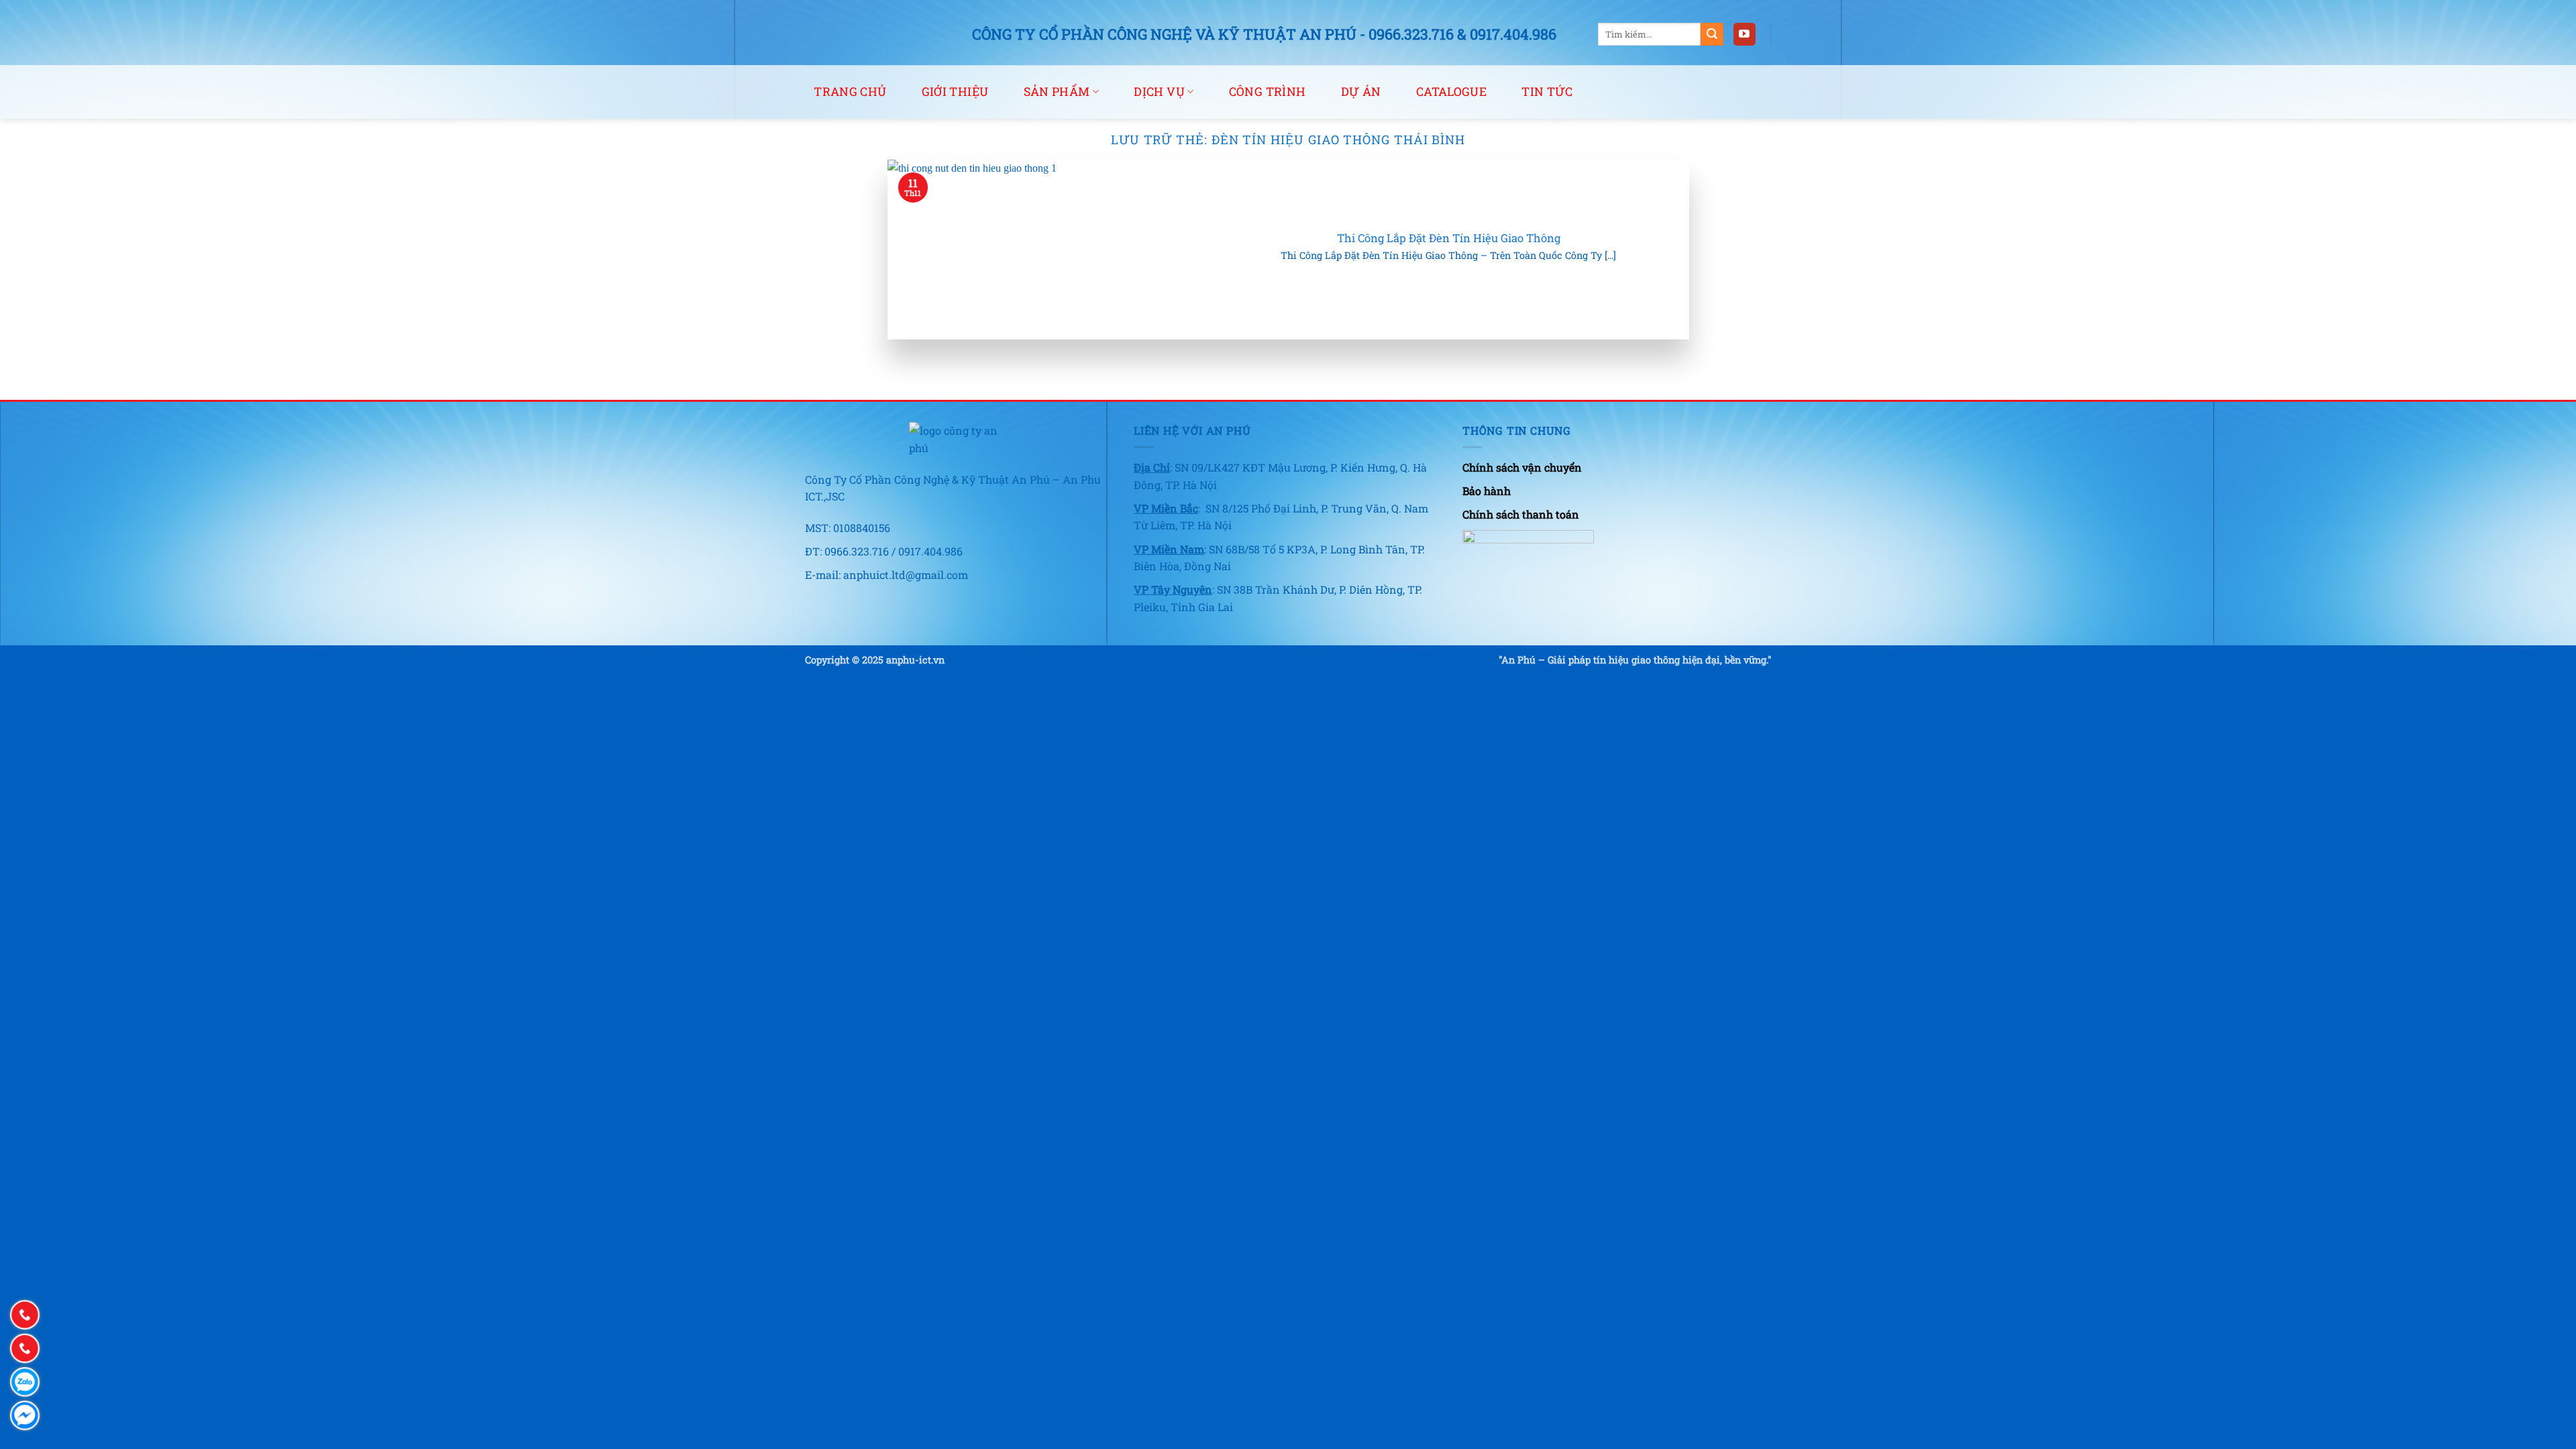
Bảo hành (1487, 491)
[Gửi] (1712, 34)
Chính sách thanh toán (1521, 514)
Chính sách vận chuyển (1522, 467)
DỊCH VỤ (1159, 92)
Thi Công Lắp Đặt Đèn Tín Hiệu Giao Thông (1449, 238)
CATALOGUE (1451, 92)
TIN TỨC (1547, 92)
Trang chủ (850, 92)
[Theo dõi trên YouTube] (1745, 34)
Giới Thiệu (955, 92)
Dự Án (1361, 92)
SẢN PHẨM (1057, 92)
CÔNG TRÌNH (1268, 92)
